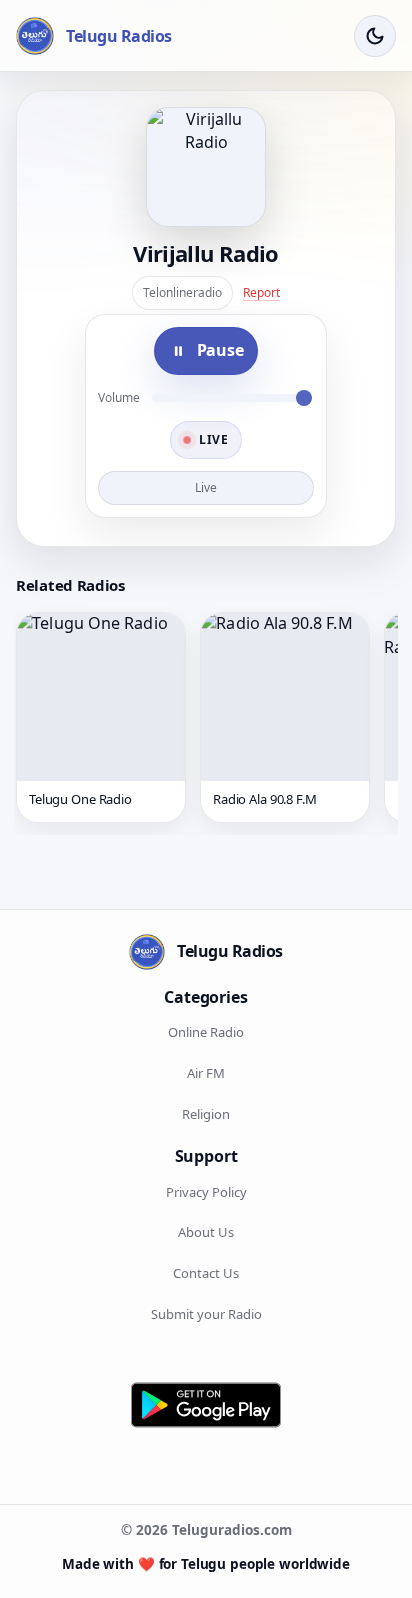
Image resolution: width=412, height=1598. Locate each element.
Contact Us (206, 1273)
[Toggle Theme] (375, 36)
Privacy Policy (206, 1192)
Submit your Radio (206, 1314)
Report (261, 292)
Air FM (206, 1073)
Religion (206, 1114)
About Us (206, 1232)
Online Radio (206, 1032)
